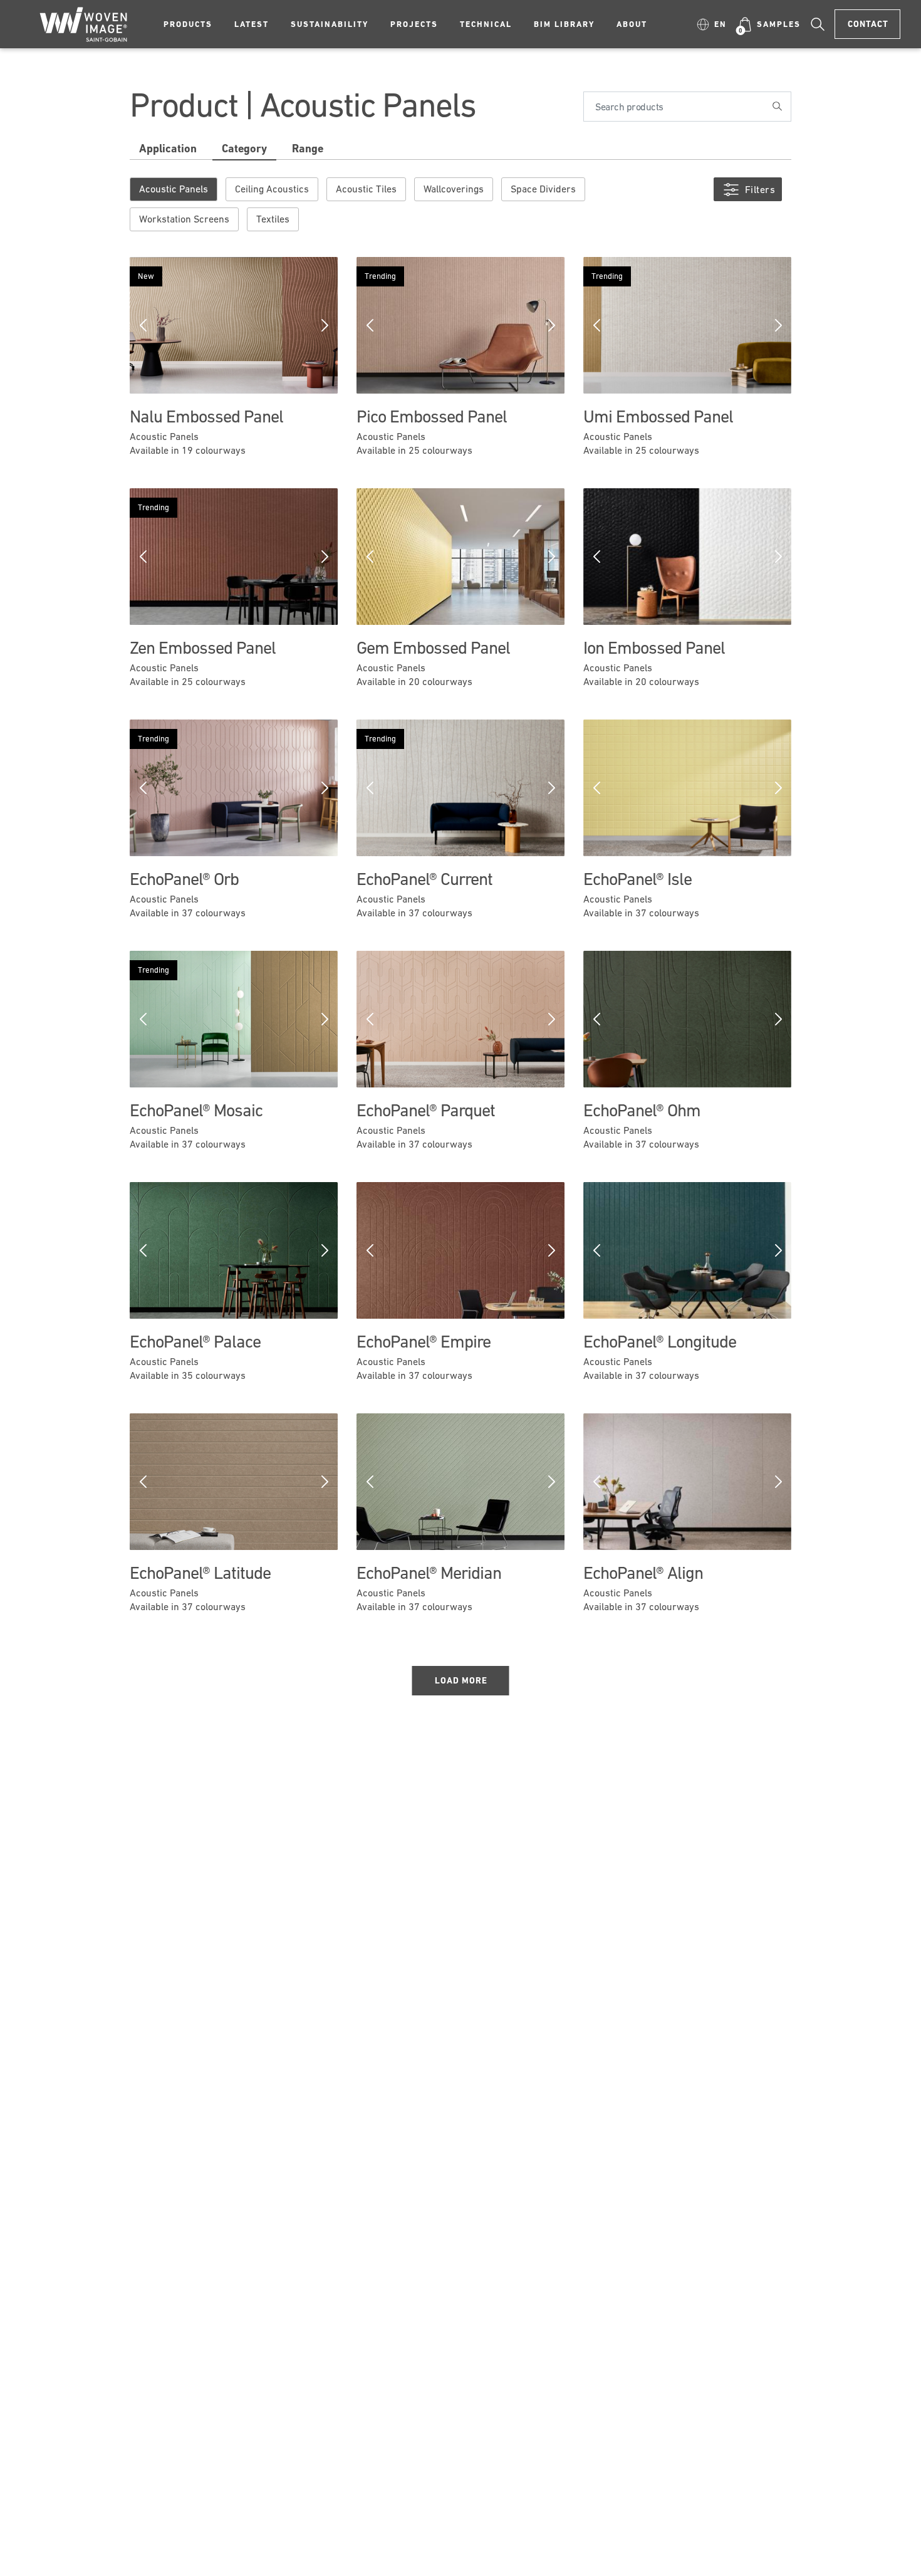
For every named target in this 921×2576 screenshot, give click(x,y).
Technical (486, 24)
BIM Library (564, 24)
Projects (414, 24)
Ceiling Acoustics (272, 189)
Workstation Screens (184, 219)
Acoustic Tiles (366, 189)
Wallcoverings (454, 189)
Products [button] (188, 24)
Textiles (273, 219)
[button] (712, 24)
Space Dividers (543, 189)
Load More (461, 1680)
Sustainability (330, 24)
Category (244, 148)
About (632, 24)
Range (308, 148)
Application (168, 148)
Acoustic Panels (174, 189)
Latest (252, 24)
